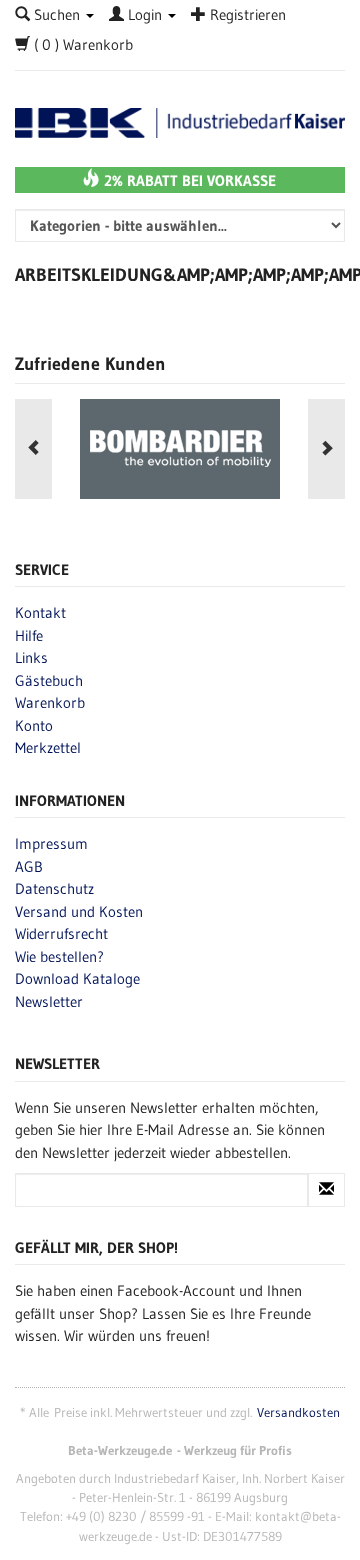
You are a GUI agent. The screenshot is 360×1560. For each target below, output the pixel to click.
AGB (29, 866)
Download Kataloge (77, 978)
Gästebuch (49, 680)
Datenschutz (54, 888)
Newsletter (49, 1001)
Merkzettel (48, 747)
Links (31, 657)
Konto (34, 725)
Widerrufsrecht (61, 933)
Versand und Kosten (79, 911)
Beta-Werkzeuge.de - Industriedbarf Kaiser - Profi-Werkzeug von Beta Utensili (180, 123)
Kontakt (40, 612)
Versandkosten (298, 1412)
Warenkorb (50, 702)
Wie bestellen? (59, 956)
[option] (180, 449)
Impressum (51, 843)
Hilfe (29, 635)
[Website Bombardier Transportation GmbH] (180, 449)
